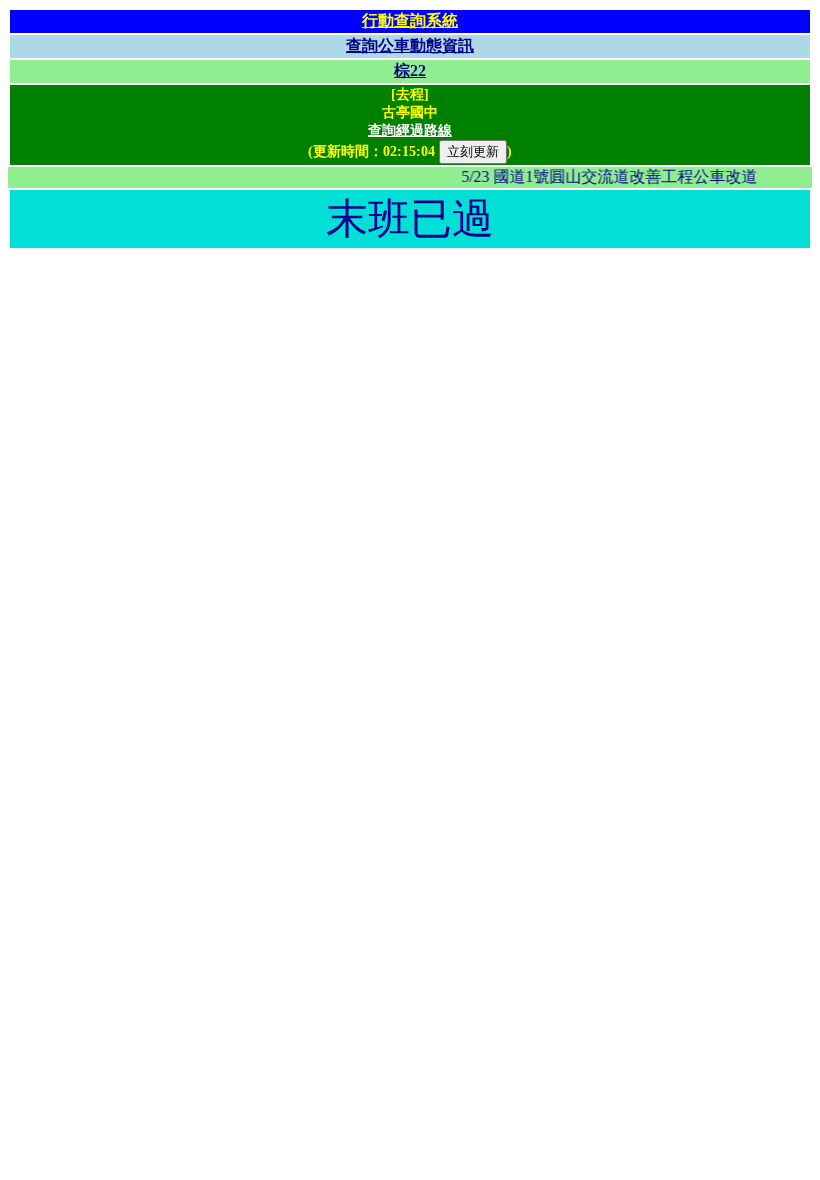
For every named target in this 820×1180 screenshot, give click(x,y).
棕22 (410, 70)
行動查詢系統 (410, 20)
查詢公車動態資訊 (410, 45)
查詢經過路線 (410, 130)
